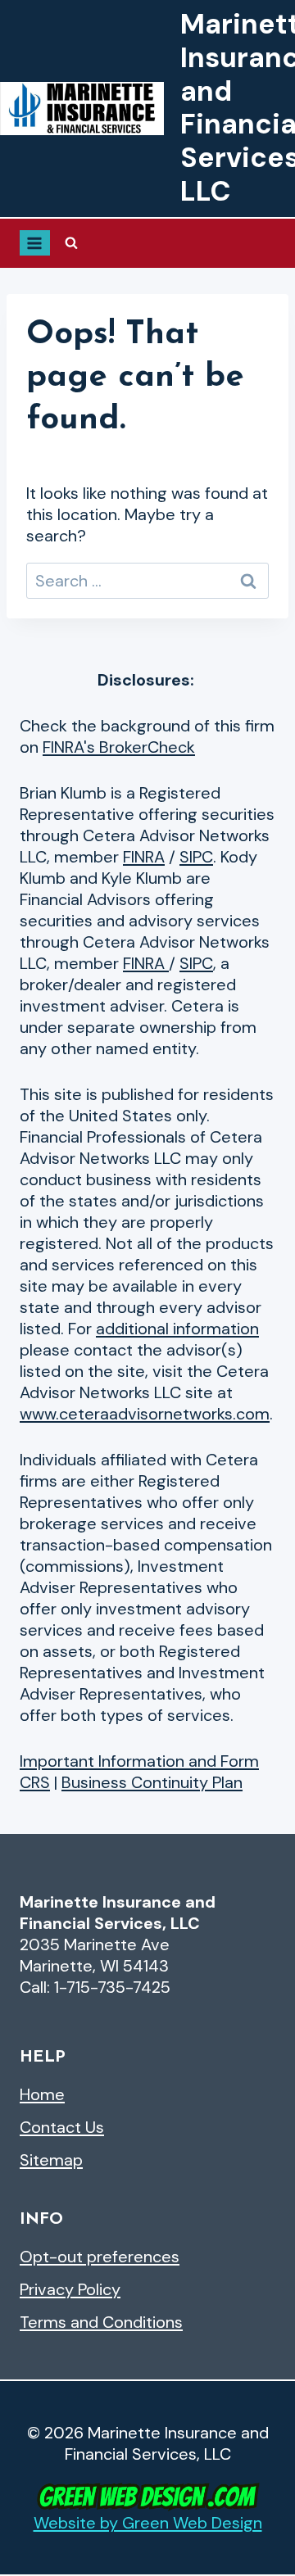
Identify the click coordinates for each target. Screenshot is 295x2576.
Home (42, 2094)
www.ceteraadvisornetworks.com (145, 1414)
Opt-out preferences (100, 2257)
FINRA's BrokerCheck (119, 747)
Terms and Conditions (101, 2322)
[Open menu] (35, 243)
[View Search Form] (71, 243)
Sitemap (51, 2160)
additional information (177, 1329)
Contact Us (62, 2127)
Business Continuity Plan (152, 1782)
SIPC (196, 857)
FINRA (144, 857)
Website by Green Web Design (148, 2523)
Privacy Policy (70, 2289)
